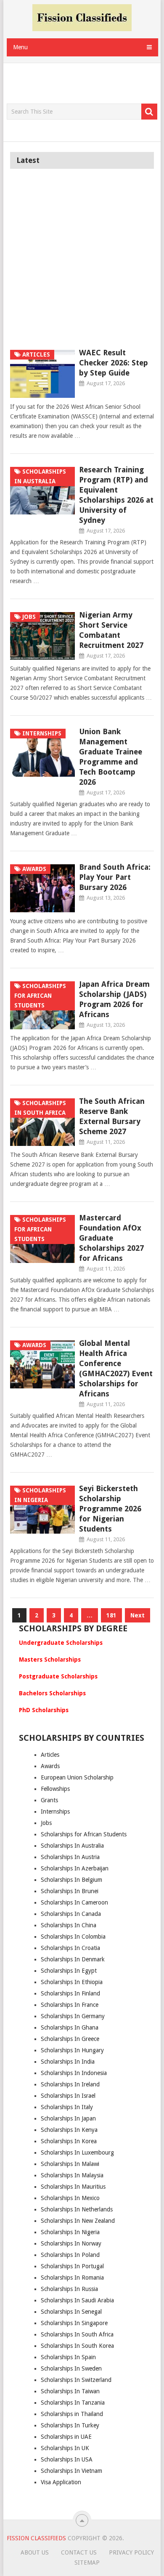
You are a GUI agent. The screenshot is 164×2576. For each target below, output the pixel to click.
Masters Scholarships (50, 1660)
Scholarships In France (70, 2005)
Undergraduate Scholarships (61, 1643)
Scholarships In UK (65, 2448)
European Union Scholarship (77, 1777)
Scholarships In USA (67, 2459)
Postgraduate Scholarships (58, 1676)
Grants (49, 1800)
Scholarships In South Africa (77, 2334)
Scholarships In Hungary (72, 2050)
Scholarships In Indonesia (74, 2073)
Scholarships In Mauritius (73, 2187)
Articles (50, 1755)
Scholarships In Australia (72, 1846)
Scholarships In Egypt (69, 1971)
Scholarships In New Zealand (78, 2221)
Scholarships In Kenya (69, 2130)
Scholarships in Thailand (72, 2414)
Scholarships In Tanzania (73, 2403)
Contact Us (79, 2552)
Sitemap (87, 2563)
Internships (55, 1811)
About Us (35, 2552)
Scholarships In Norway (71, 2243)
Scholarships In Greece (70, 2039)
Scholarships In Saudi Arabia (77, 2300)
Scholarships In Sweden (71, 2368)
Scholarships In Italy (67, 2107)
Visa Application (61, 2482)
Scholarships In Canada (71, 1914)
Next (138, 1615)
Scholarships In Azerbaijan (75, 1868)
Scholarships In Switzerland (76, 2380)
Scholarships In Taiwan (70, 2391)
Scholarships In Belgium (71, 1880)
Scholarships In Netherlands (77, 2209)
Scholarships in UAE (66, 2437)
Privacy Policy (131, 2552)
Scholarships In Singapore (74, 2323)
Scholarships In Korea (69, 2141)
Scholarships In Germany (73, 2016)
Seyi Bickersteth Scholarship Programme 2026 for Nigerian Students (110, 1509)
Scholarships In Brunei (70, 1891)
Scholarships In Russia (69, 2289)
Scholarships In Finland (70, 1993)
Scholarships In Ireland (70, 2084)
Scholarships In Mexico (70, 2198)
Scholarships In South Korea (77, 2346)
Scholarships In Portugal (72, 2266)
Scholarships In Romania (72, 2278)
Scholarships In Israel (68, 2096)
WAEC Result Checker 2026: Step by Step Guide (114, 363)
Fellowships (55, 1789)
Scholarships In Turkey (70, 2425)
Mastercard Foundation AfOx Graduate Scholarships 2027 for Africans (111, 1238)
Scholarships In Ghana (70, 2027)
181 (111, 1615)
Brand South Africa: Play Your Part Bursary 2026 (115, 877)
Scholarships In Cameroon (74, 1902)
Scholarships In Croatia (70, 1948)
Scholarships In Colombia (73, 1937)
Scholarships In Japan (68, 2118)
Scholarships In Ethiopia (72, 1982)
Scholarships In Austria (70, 1857)
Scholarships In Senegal (71, 2312)
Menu (20, 47)
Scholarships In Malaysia (72, 2175)
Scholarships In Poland (70, 2255)
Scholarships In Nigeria (70, 2232)
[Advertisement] (85, 84)
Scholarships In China (69, 1925)
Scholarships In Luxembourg (77, 2152)
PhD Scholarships (44, 1710)
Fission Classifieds (36, 2538)
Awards (50, 1766)
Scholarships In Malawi (70, 2164)
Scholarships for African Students (84, 1834)
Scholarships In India (68, 2062)
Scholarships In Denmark (73, 1959)
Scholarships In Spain (68, 2357)
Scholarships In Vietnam (71, 2471)
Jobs (46, 1823)
